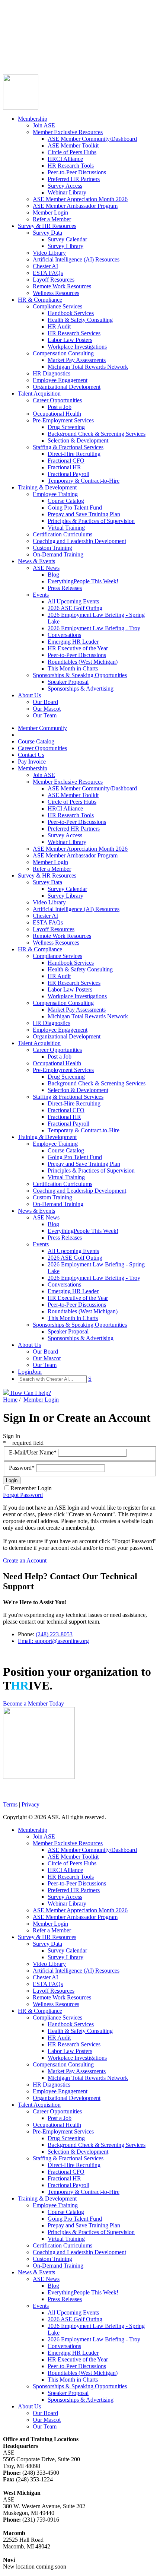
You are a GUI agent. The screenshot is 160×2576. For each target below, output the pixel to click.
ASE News (46, 568)
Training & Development (47, 487)
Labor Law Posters (70, 340)
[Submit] (76, 64)
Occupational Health (57, 414)
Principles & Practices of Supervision (91, 521)
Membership (33, 119)
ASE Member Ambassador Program (75, 206)
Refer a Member (52, 219)
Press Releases (65, 588)
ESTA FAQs (48, 273)
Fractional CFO (66, 461)
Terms (10, 1804)
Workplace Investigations (77, 347)
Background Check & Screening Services (97, 434)
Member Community (28, 21)
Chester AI (45, 266)
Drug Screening (66, 427)
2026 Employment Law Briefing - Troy (94, 628)
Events (41, 595)
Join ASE (44, 125)
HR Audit (59, 326)
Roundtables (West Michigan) (83, 662)
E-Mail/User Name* (33, 1452)
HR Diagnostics (52, 373)
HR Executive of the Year (78, 648)
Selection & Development (78, 440)
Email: (26, 1641)
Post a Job (60, 407)
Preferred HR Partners (74, 179)
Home (10, 1400)
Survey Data (47, 233)
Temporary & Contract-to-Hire (84, 481)
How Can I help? (30, 1393)
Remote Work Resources (62, 286)
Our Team (45, 715)
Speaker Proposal (68, 682)
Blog (53, 575)
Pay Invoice (17, 48)
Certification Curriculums (63, 534)
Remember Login (31, 1488)
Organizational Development (67, 387)
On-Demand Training (58, 554)
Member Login (50, 212)
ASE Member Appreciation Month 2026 (80, 199)
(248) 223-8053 (54, 1634)
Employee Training (55, 494)
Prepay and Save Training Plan (84, 514)
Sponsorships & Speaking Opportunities (80, 675)
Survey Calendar (67, 239)
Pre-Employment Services (63, 420)
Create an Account (25, 1560)
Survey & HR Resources (47, 226)
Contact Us (16, 42)
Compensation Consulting (63, 353)
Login (10, 55)
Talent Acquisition (39, 394)
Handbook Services (71, 313)
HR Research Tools (71, 166)
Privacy (31, 1804)
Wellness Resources (56, 293)
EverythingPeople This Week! (83, 581)
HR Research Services (74, 333)
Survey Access (65, 186)
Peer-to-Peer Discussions (77, 172)
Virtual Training (66, 528)
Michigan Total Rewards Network (88, 367)
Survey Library (65, 246)
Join (22, 55)
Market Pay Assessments (77, 360)
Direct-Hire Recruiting (74, 454)
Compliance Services (57, 306)
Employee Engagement (60, 380)
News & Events (36, 561)
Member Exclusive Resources (68, 132)
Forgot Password (23, 1495)
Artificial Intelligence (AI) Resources (76, 259)
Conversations (64, 635)
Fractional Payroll (68, 474)
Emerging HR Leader (73, 642)
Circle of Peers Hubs (72, 152)
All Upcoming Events (73, 601)
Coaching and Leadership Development (79, 541)
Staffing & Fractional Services (68, 447)
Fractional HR (64, 467)
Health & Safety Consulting (80, 320)
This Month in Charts (73, 668)
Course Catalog (21, 28)
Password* (23, 1468)
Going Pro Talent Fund (75, 507)
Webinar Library (67, 192)
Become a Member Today (33, 1703)
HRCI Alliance (65, 159)
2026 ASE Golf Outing (75, 608)
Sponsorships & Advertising (81, 689)
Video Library (49, 253)
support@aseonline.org (62, 1641)
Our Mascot (47, 709)
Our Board (45, 702)
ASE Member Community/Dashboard (92, 139)
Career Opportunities (28, 35)
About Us (29, 695)
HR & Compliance (40, 300)
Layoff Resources (54, 280)
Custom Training (52, 548)
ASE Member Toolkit (73, 145)
